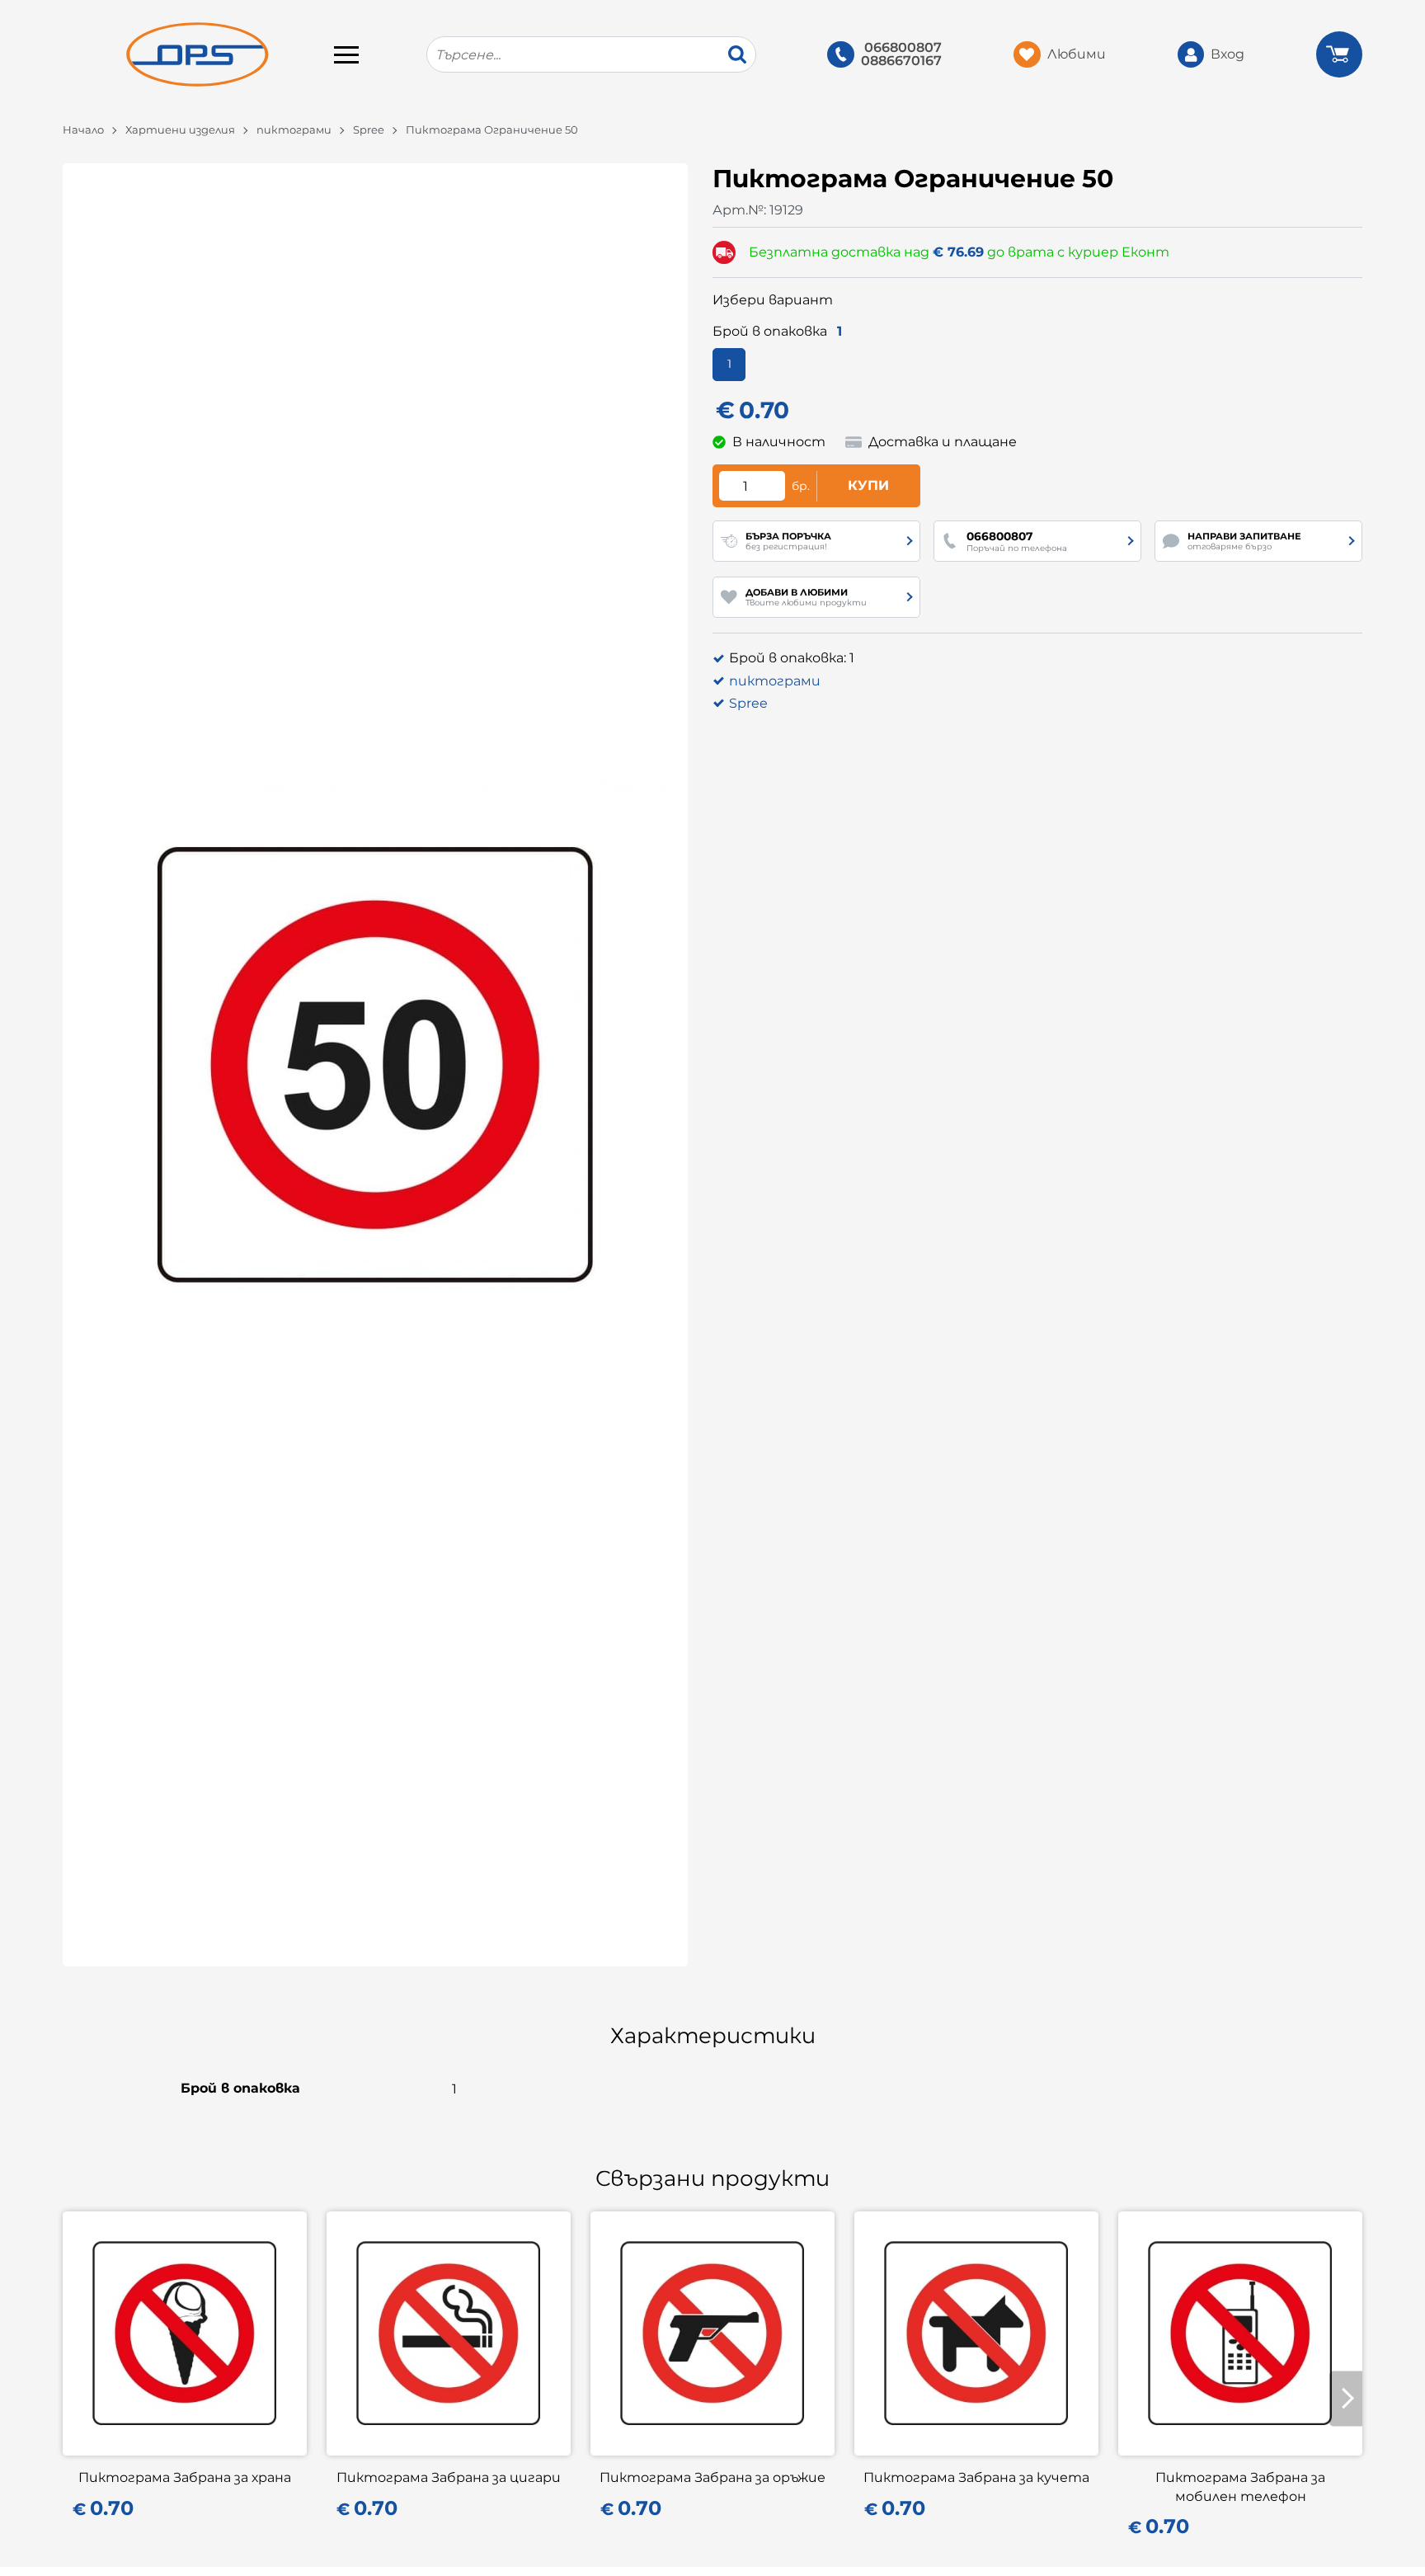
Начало (83, 130)
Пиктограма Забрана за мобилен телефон (1240, 2487)
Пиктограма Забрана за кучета (976, 2477)
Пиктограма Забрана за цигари (449, 2477)
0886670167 (901, 61)
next (1346, 2398)
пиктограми (294, 130)
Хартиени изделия (180, 130)
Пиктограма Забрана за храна (185, 2477)
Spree (369, 130)
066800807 (903, 48)
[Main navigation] (346, 54)
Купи (868, 485)
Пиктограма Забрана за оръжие (712, 2477)
